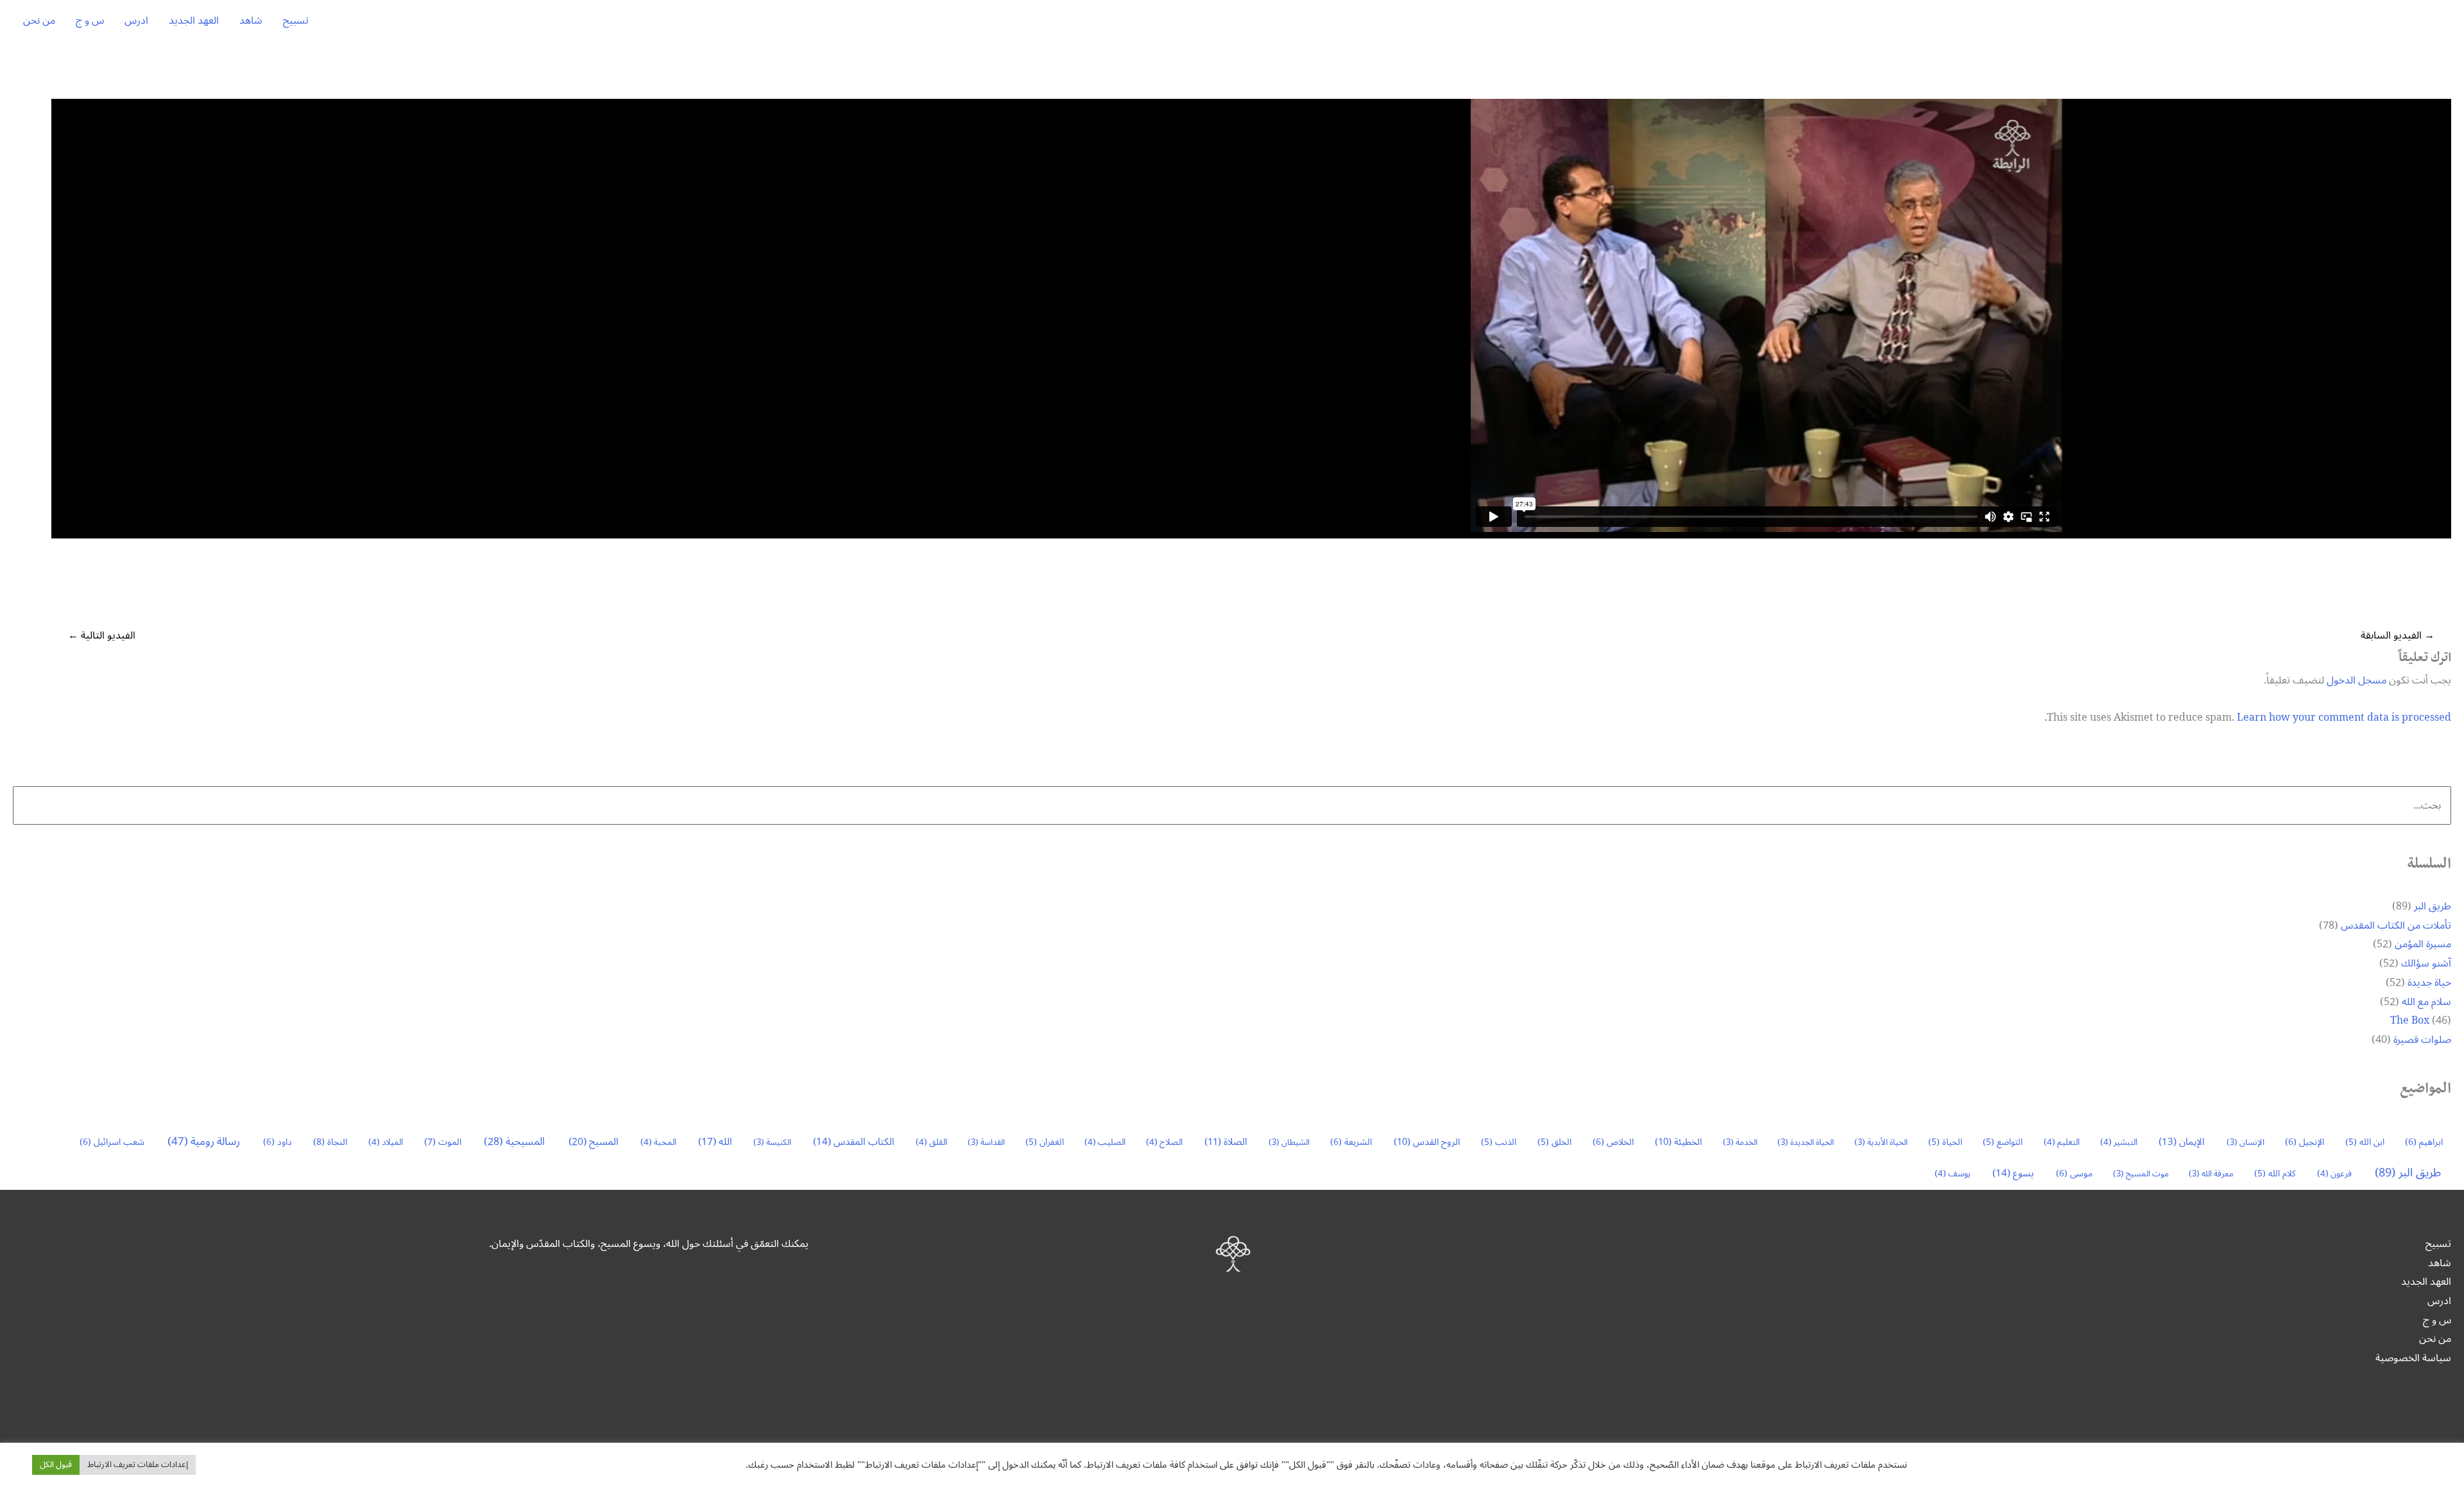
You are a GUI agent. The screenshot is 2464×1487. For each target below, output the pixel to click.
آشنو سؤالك (2426, 963)
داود (278, 1142)
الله (715, 1142)
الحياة (1945, 1142)
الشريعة (1351, 1142)
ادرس (136, 21)
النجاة (330, 1142)
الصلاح (1164, 1142)
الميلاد (386, 1142)
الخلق (1554, 1142)
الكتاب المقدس (854, 1142)
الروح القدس (1427, 1142)
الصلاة (1226, 1142)
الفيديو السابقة (2398, 635)
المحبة (658, 1142)
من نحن (39, 21)
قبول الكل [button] (56, 1465)
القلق (931, 1142)
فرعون (2334, 1174)
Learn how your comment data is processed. (2248, 718)
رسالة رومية (204, 1142)
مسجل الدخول (2357, 680)
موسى (2074, 1173)
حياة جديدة (2429, 983)
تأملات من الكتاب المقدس (2396, 925)
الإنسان (2246, 1142)
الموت (443, 1142)
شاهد (251, 21)
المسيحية (514, 1142)
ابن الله (2365, 1142)
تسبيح (296, 21)
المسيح (594, 1142)
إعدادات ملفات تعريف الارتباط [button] (138, 1465)
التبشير (2119, 1142)
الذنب (1499, 1142)
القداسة (986, 1142)
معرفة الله (2211, 1174)
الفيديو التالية (102, 635)
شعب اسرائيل (112, 1142)
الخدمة (1740, 1142)
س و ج (90, 21)
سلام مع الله (2426, 1002)
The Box (2410, 1020)
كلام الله (2275, 1173)
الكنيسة (772, 1142)
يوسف (1953, 1174)
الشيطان (1289, 1142)
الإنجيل (2305, 1142)
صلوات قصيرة (2422, 1040)
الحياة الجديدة (1806, 1142)
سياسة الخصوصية (2413, 1358)
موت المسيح (2141, 1174)
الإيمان (2182, 1142)
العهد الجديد (194, 21)
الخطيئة (1678, 1142)
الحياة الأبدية (1881, 1142)
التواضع (2003, 1142)
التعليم (2062, 1142)
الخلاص (1613, 1142)
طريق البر (2433, 906)
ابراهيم (2424, 1142)
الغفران (1045, 1142)
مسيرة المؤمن (2423, 944)
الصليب (1105, 1142)
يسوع (2013, 1173)
